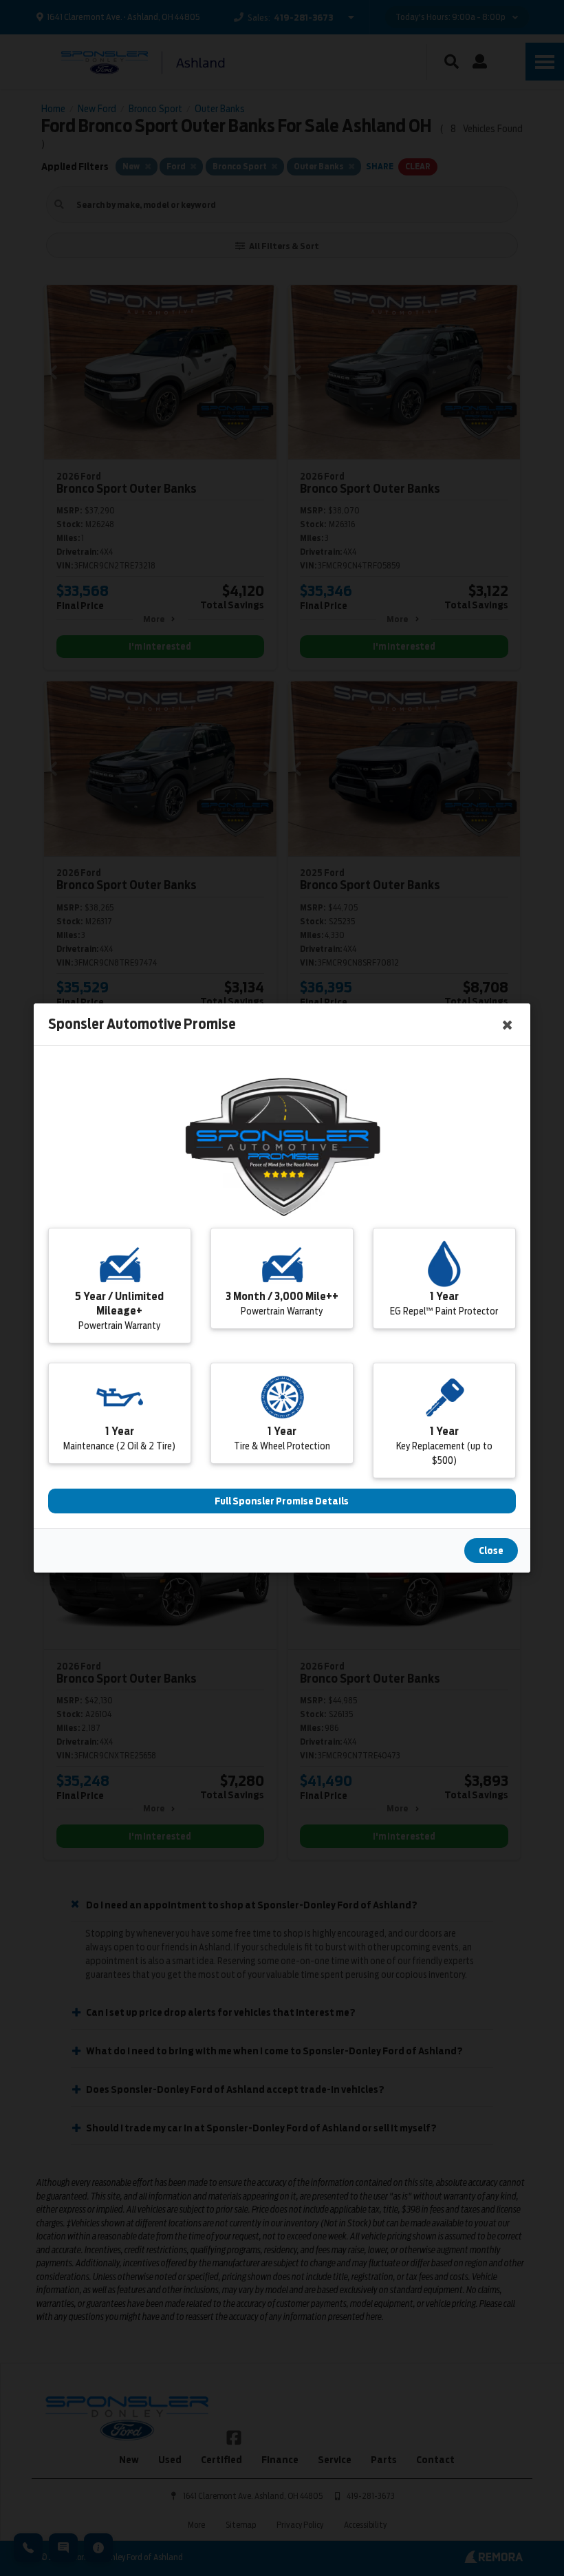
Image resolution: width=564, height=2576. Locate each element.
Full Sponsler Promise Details (282, 1501)
